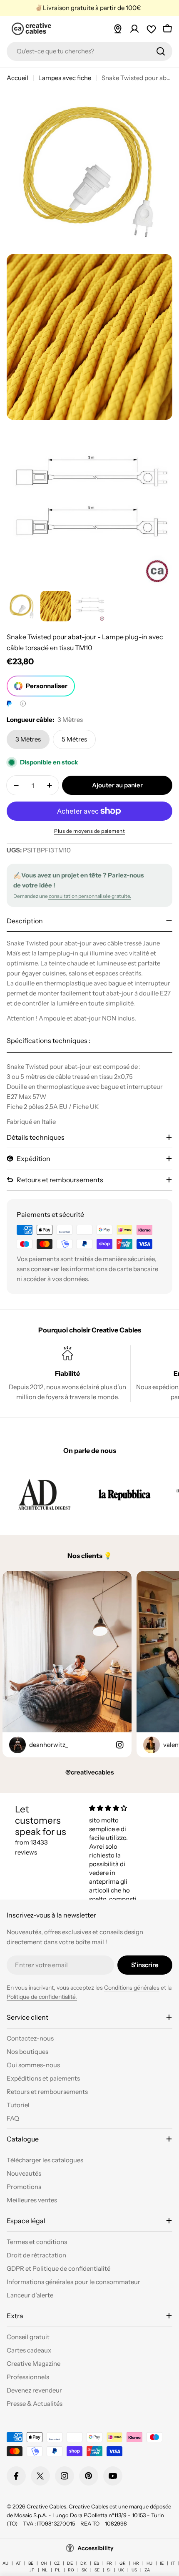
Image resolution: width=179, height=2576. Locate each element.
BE (31, 2563)
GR (123, 2563)
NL (45, 2570)
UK (121, 2570)
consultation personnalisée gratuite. (89, 896)
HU (149, 2563)
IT (173, 2563)
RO (71, 2570)
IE (162, 2563)
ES (97, 2563)
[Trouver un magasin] (118, 29)
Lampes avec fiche (65, 78)
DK (83, 2563)
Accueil (17, 78)
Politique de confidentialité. (42, 1997)
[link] (44, 1494)
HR (136, 2563)
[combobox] (89, 51)
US (134, 2570)
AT (18, 2563)
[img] (116, 1808)
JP (32, 2570)
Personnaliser (47, 686)
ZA (147, 2570)
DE (70, 2563)
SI (109, 2570)
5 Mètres (74, 739)
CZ (57, 2563)
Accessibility (96, 2548)
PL (58, 2570)
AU (5, 2563)
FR (109, 2563)
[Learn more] (23, 704)
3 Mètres (28, 739)
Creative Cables (46, 2506)
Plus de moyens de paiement (89, 831)
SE (97, 2570)
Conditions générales (132, 1988)
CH (44, 2563)
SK (84, 2570)
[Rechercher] (161, 51)
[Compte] (134, 29)
